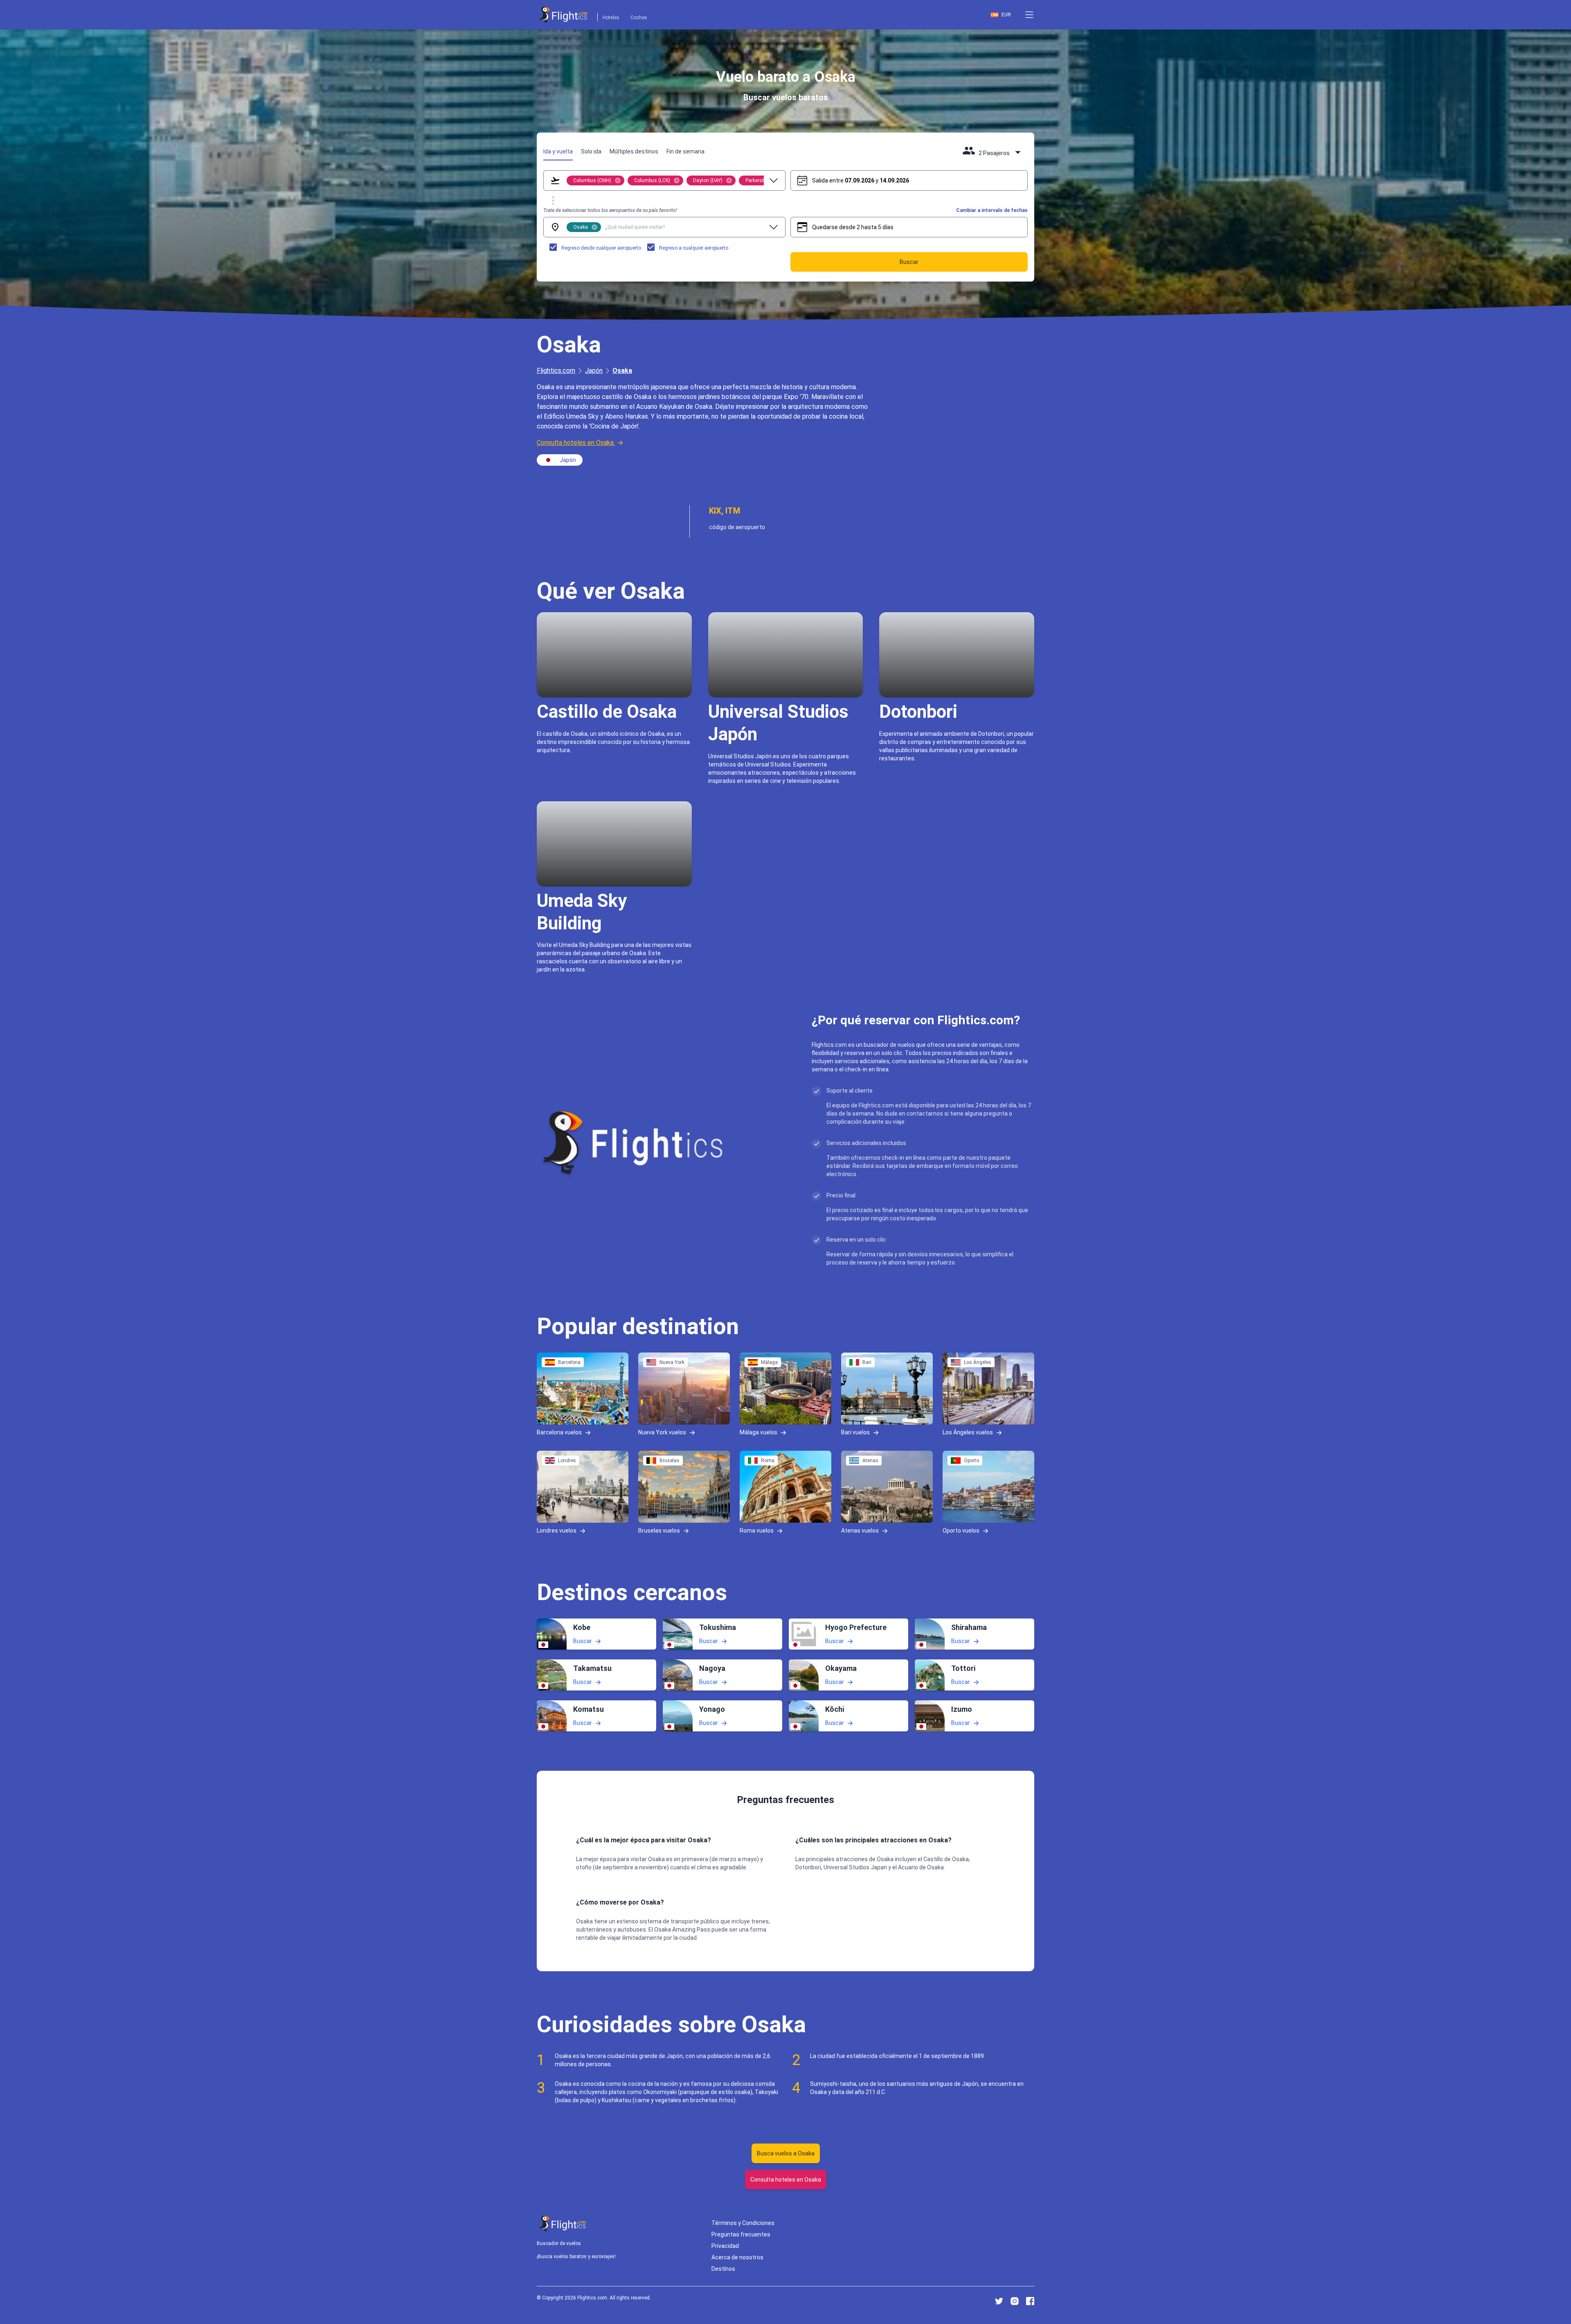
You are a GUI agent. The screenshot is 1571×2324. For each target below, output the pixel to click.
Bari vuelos (855, 1432)
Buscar (583, 1641)
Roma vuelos (757, 1531)
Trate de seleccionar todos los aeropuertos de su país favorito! (610, 210)
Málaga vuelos (758, 1432)
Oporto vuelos (961, 1531)
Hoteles (611, 18)
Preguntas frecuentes (741, 2234)
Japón (594, 371)
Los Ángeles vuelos (968, 1432)
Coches (639, 18)
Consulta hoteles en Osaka (575, 443)
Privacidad (725, 2246)
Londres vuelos (557, 1531)
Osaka (622, 371)
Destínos (723, 2269)
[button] (1029, 15)
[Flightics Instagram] (1015, 2301)
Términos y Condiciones (743, 2223)
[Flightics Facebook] (1030, 2301)
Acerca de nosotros (737, 2257)
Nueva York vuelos (662, 1432)
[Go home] (563, 2224)
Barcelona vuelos (559, 1432)
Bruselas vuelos (659, 1531)
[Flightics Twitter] (999, 2301)
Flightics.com (556, 371)
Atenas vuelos (860, 1531)
